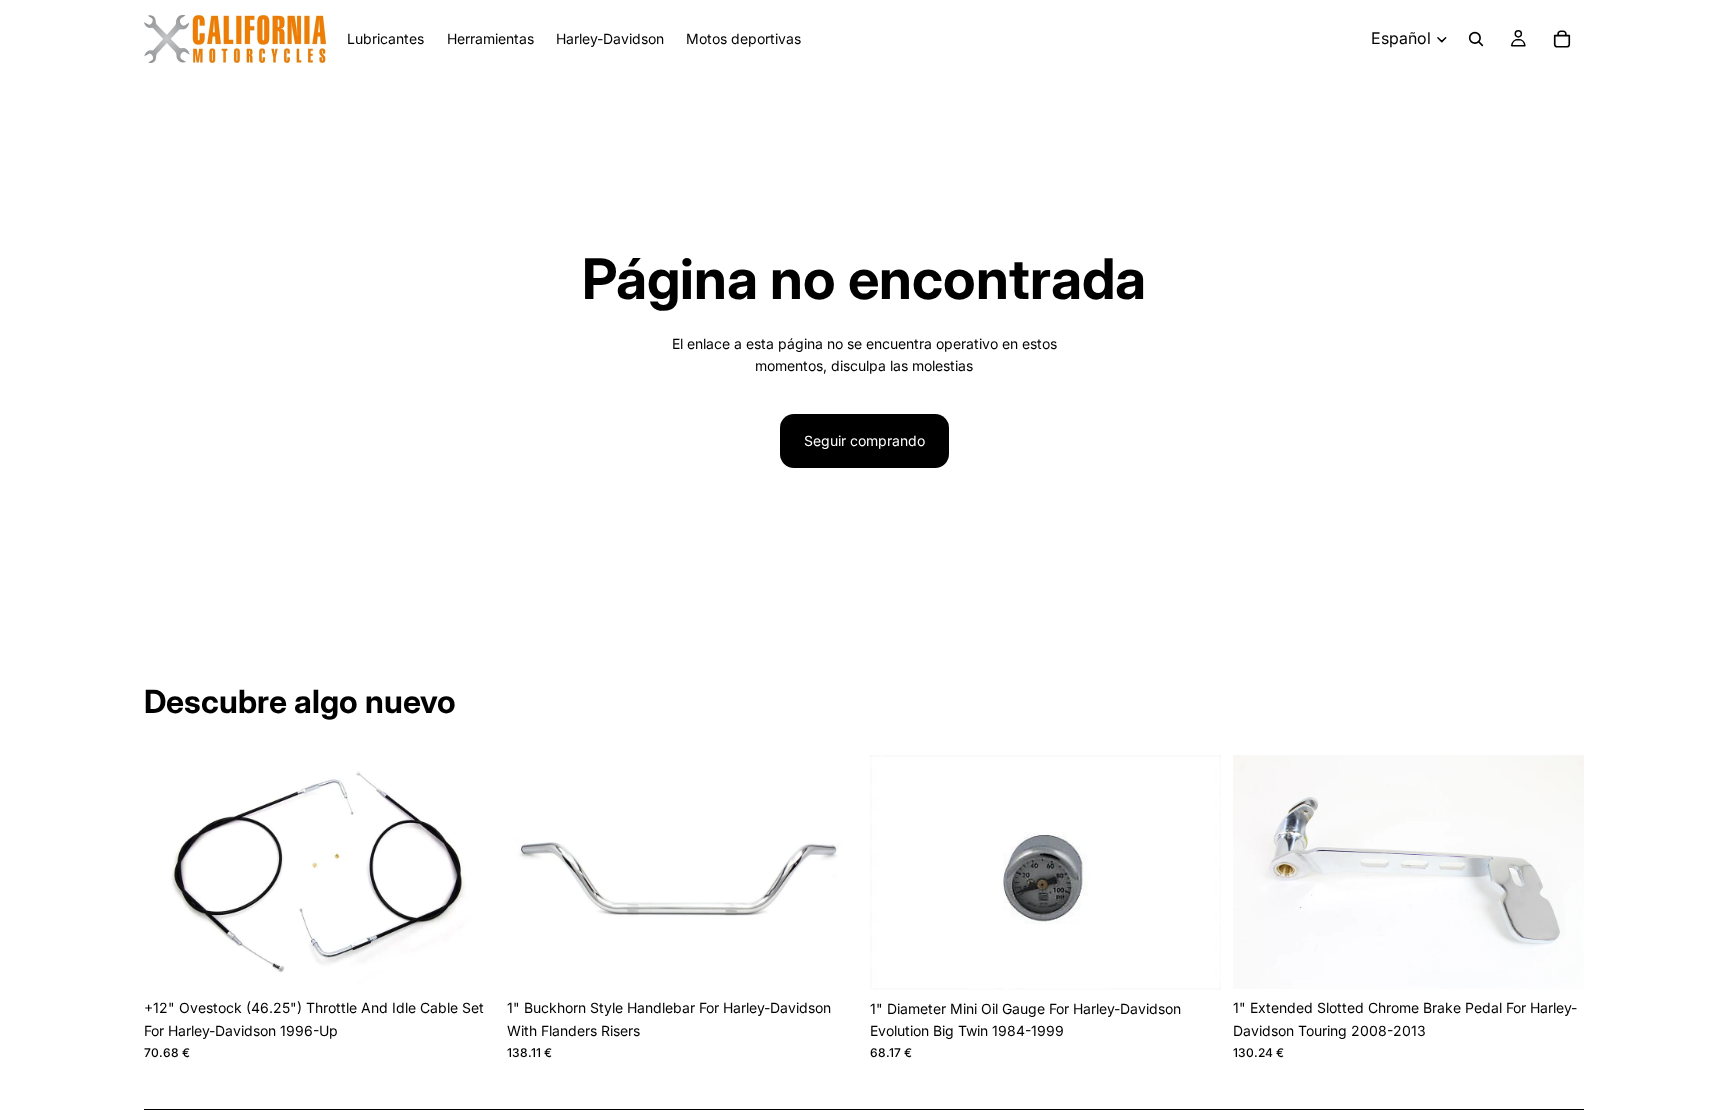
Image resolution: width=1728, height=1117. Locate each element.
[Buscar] (1476, 39)
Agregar (481, 957)
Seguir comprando (864, 440)
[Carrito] (1562, 39)
